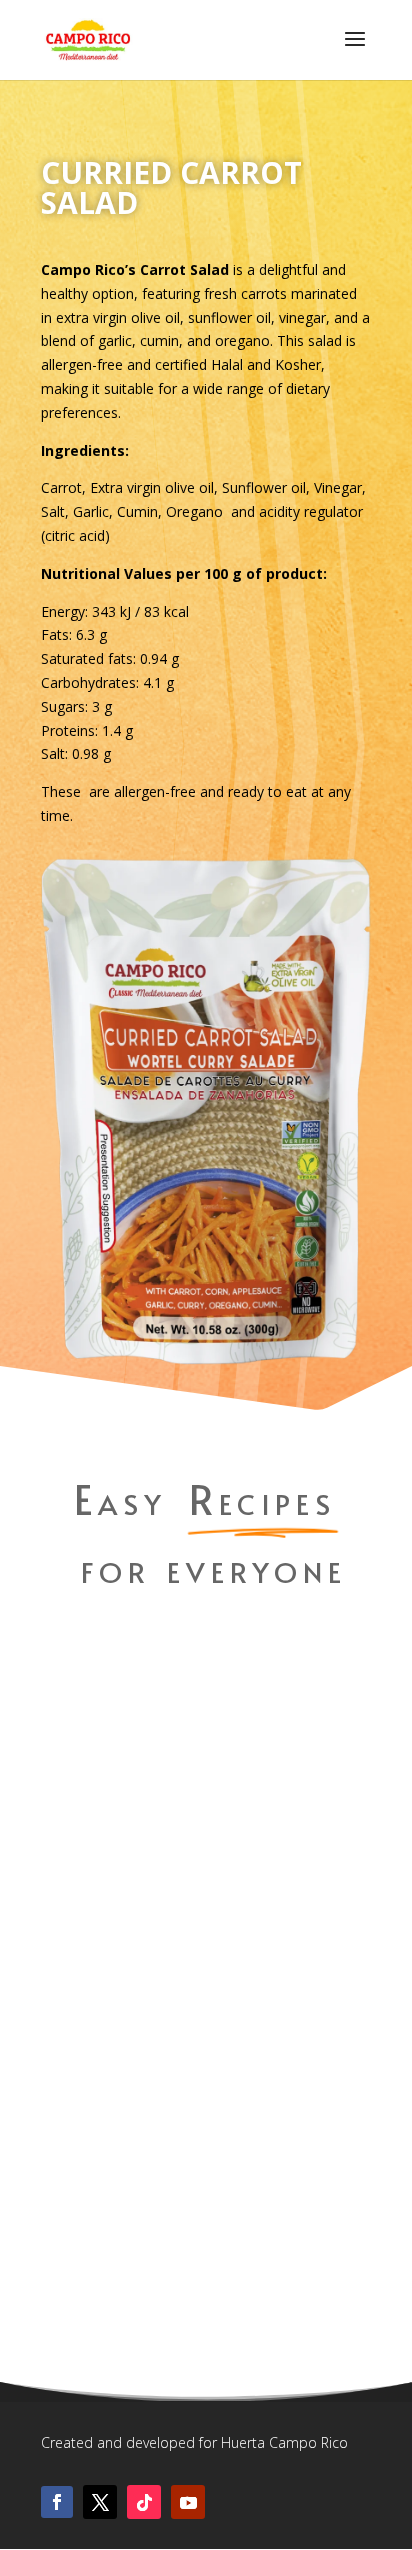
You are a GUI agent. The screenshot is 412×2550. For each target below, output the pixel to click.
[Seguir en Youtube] (188, 2502)
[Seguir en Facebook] (57, 2502)
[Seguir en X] (100, 2502)
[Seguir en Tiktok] (144, 2502)
